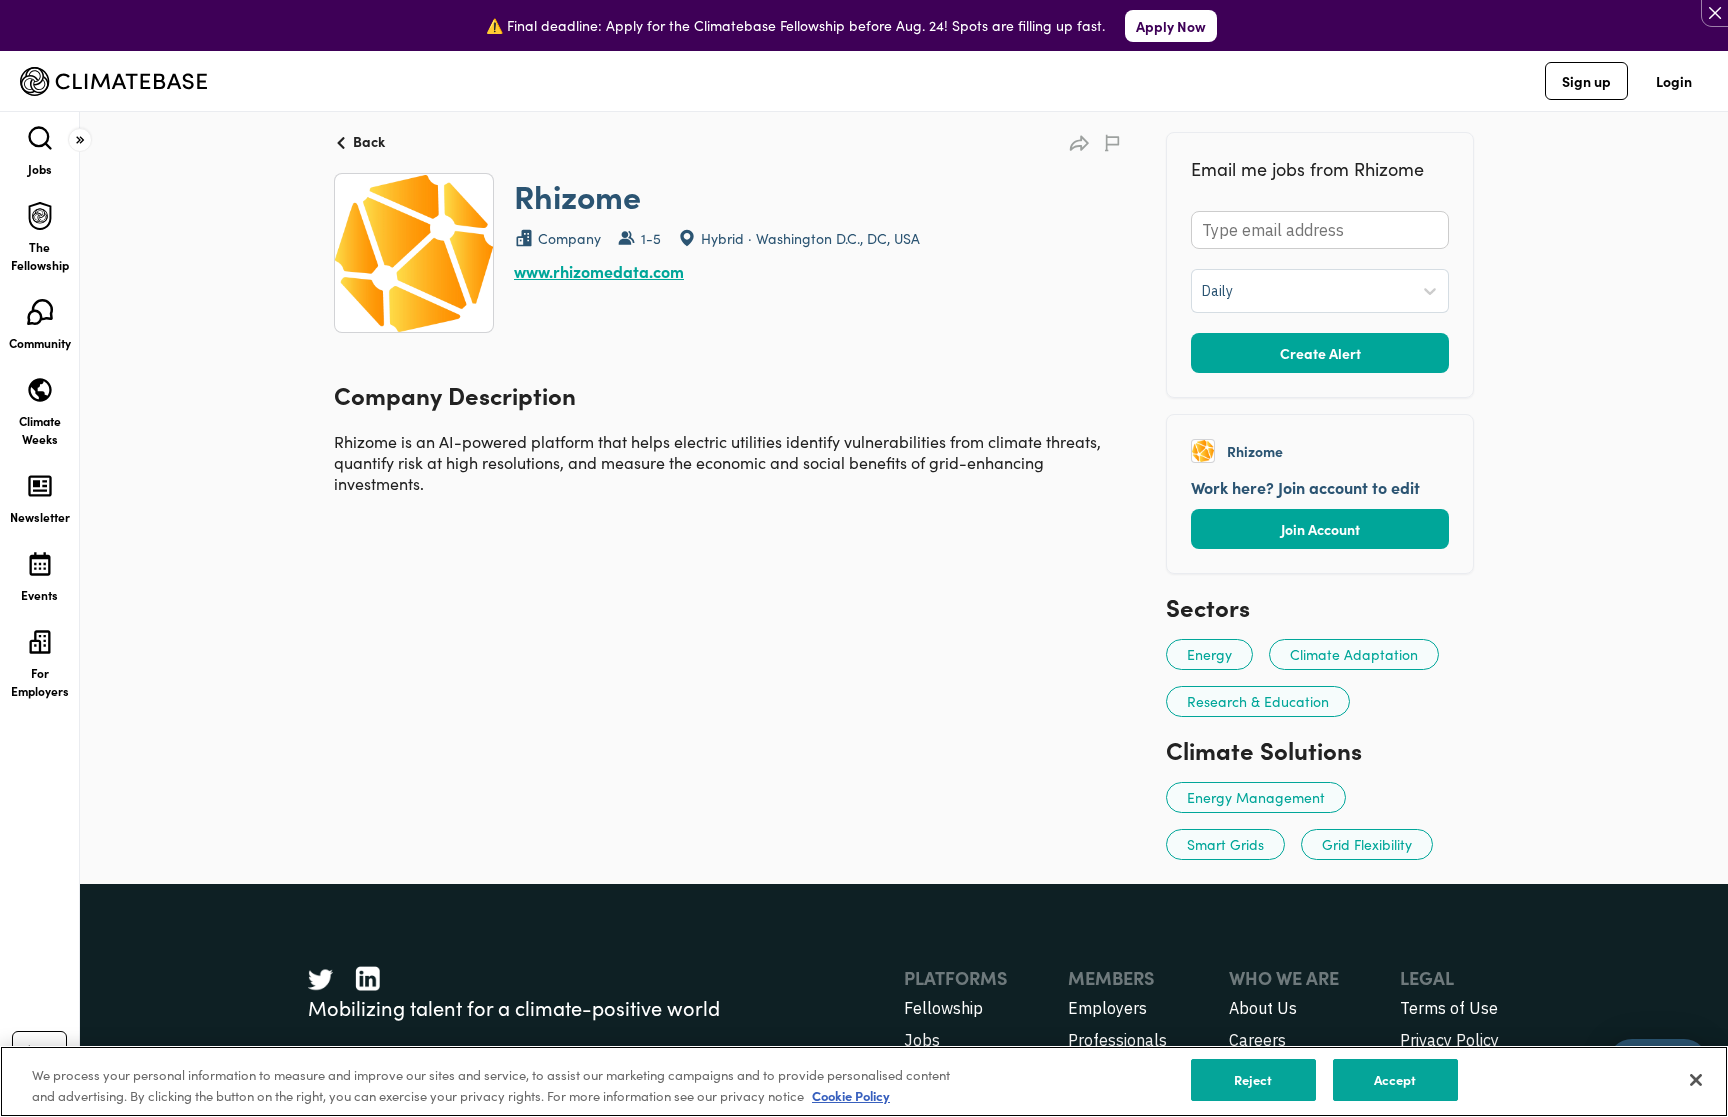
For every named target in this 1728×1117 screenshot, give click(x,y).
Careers (1257, 1040)
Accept (1395, 1079)
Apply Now (1171, 26)
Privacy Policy (1449, 1040)
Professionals (1117, 1040)
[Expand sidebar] (80, 140)
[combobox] (1203, 291)
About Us (1263, 1008)
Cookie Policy (851, 1095)
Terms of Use (1449, 1008)
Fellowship (943, 1008)
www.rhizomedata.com (599, 271)
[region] (864, 1081)
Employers (1107, 1008)
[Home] (113, 81)
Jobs (922, 1040)
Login (1674, 81)
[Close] (1696, 1080)
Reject (1253, 1079)
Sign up (1586, 81)
